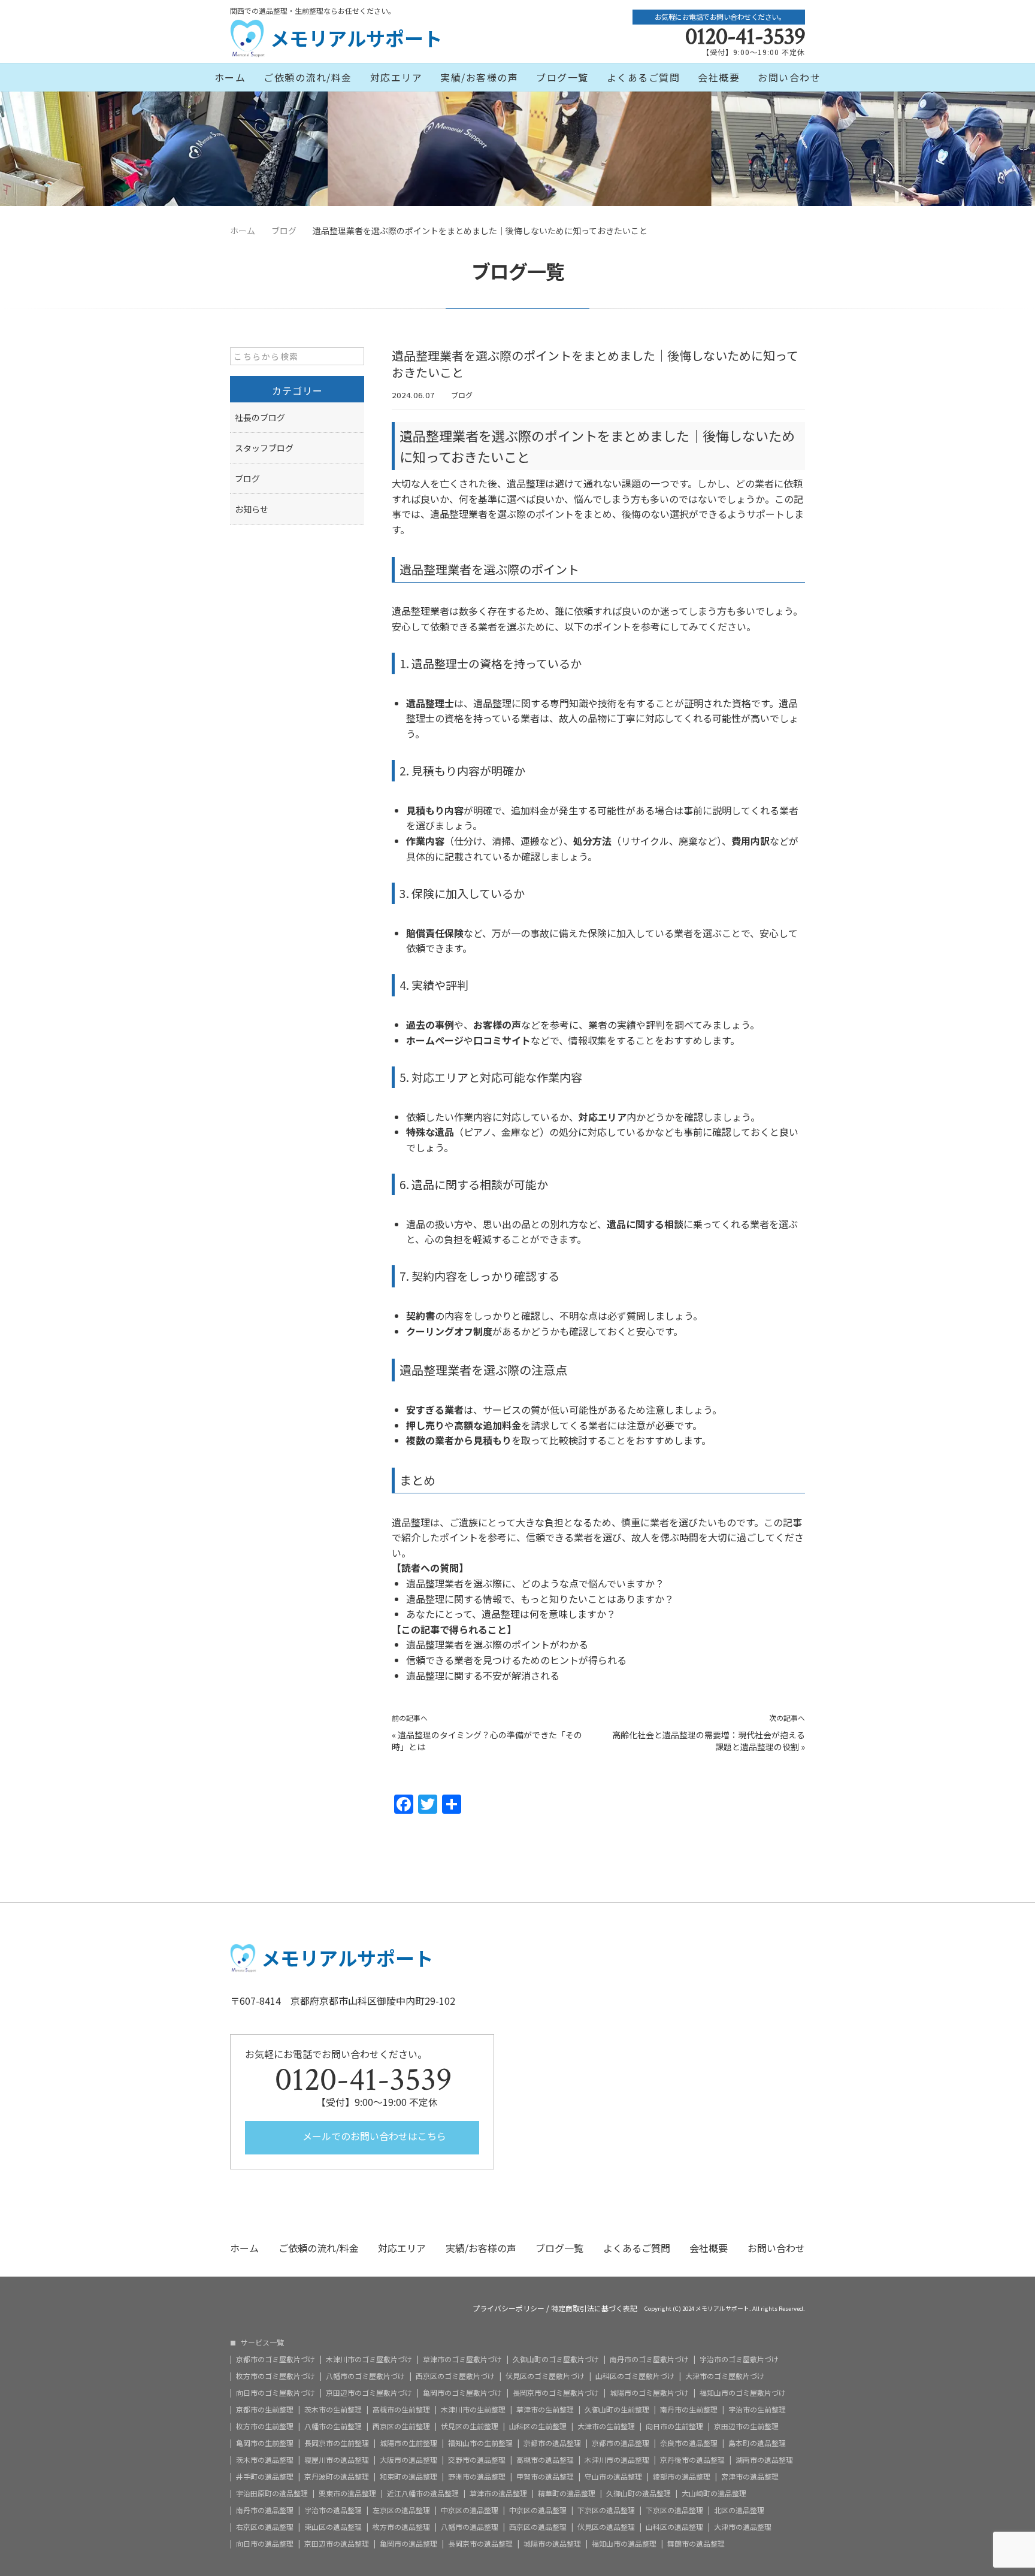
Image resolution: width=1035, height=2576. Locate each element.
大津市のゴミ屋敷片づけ (725, 2376)
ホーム (230, 77)
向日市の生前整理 (674, 2426)
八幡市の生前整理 (333, 2426)
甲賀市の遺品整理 (545, 2477)
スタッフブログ (264, 448)
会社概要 (719, 77)
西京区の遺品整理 (538, 2527)
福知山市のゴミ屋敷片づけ (743, 2393)
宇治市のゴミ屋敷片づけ (739, 2359)
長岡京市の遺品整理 (480, 2544)
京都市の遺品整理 (552, 2443)
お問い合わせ (789, 77)
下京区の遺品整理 (606, 2510)
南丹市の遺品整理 (265, 2510)
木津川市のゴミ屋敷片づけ (369, 2359)
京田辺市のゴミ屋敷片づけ (369, 2393)
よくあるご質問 (644, 77)
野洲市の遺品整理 (477, 2477)
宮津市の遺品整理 (750, 2477)
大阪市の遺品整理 (408, 2460)
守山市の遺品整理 (613, 2477)
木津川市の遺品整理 (617, 2460)
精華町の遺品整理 (567, 2493)
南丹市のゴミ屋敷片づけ (649, 2359)
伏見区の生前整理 (470, 2426)
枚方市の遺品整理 (401, 2527)
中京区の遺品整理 (470, 2510)
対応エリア (397, 77)
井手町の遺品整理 (265, 2477)
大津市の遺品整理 (743, 2527)
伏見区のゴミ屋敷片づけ (545, 2376)
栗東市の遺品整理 (347, 2493)
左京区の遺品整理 (401, 2510)
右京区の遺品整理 (265, 2527)
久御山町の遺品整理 (638, 2493)
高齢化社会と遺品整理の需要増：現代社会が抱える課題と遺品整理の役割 (709, 1741)
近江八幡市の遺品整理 (423, 2493)
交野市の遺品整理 (477, 2460)
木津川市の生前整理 (473, 2410)
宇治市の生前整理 (757, 2410)
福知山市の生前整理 (480, 2443)
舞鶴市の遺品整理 (696, 2544)
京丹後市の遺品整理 (692, 2460)
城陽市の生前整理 (408, 2443)
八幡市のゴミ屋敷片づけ (365, 2376)
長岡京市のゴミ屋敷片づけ (556, 2393)
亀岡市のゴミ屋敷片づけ (462, 2393)
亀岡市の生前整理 (265, 2443)
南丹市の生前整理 (689, 2410)
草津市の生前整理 (545, 2410)
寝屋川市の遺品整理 (337, 2460)
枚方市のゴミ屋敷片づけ (276, 2376)
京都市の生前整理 (265, 2410)
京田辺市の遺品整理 (337, 2544)
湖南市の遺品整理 (764, 2460)
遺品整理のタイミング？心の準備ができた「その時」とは (487, 1741)
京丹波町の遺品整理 (337, 2477)
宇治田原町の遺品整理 (272, 2493)
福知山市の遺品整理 (624, 2544)
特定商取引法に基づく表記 (594, 2308)
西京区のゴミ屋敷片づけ (455, 2376)
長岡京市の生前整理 (337, 2443)
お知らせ (252, 509)
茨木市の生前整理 (333, 2410)
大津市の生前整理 (606, 2426)
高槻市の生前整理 (401, 2410)
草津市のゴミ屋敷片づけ (462, 2359)
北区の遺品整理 (739, 2510)
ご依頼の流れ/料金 (308, 77)
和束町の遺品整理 (408, 2477)
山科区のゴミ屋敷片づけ (635, 2376)
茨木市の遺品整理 (265, 2460)
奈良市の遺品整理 (689, 2443)
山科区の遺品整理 (674, 2527)
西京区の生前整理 (401, 2426)
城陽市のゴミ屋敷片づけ (649, 2393)
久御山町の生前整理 (617, 2410)
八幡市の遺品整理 (470, 2527)
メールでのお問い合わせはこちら (373, 2136)
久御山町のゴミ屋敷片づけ (556, 2359)
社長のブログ (260, 417)
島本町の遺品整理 (757, 2443)
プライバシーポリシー (509, 2308)
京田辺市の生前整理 (746, 2426)
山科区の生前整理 (538, 2426)
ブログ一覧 (562, 77)
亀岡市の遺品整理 (408, 2544)
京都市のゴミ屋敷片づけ (276, 2359)
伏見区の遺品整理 (606, 2527)
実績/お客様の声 (479, 77)
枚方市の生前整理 (265, 2426)
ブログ (462, 395)
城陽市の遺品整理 (552, 2544)
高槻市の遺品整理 (545, 2460)
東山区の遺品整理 (333, 2527)
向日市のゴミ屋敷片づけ (276, 2393)
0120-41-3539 (745, 37)
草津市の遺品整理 (498, 2493)
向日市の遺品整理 (265, 2544)
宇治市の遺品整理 (333, 2510)
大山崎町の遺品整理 (714, 2493)
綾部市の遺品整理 (682, 2477)
